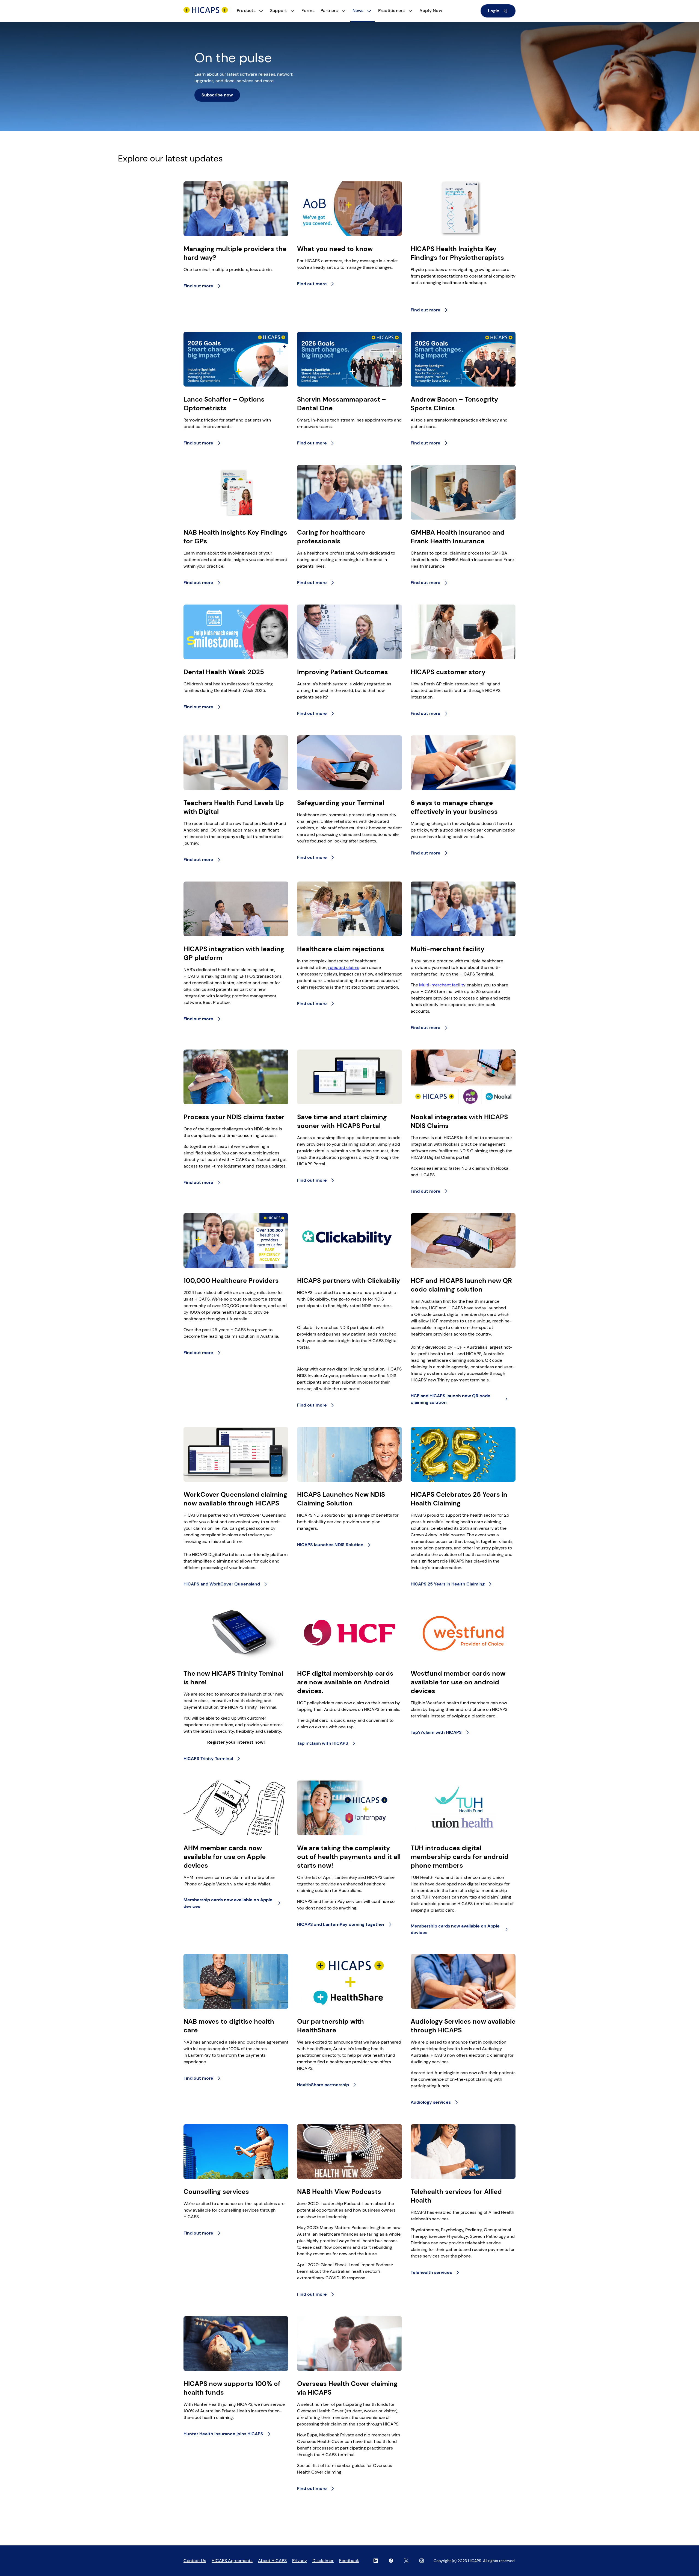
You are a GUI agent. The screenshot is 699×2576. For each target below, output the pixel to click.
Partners (329, 11)
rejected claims (344, 967)
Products (246, 11)
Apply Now (431, 11)
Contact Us (195, 2561)
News (358, 11)
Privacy (300, 2561)
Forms (308, 11)
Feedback (349, 2561)
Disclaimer (323, 2561)
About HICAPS (272, 2561)
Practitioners (392, 11)
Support (279, 11)
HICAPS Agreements (232, 2561)
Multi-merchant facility (442, 985)
